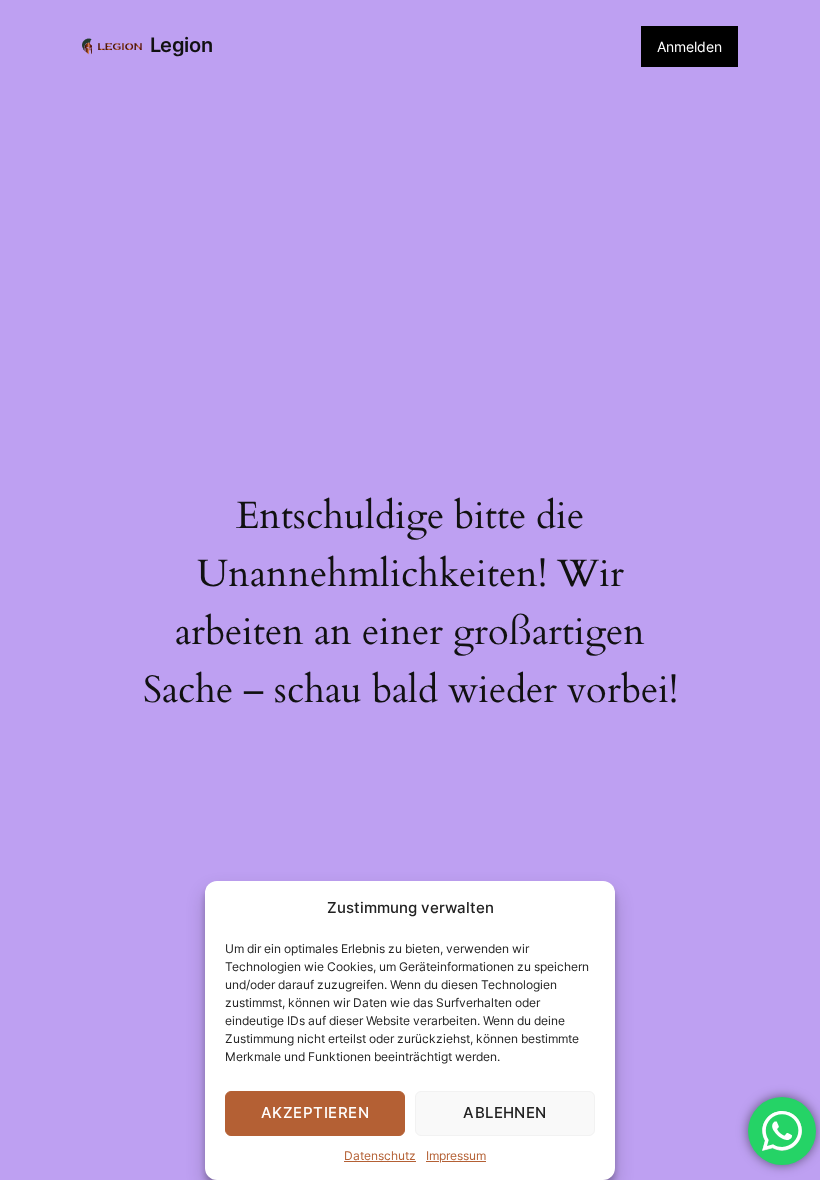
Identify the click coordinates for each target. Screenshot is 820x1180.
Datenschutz (380, 1155)
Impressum (456, 1155)
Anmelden (689, 46)
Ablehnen (505, 1112)
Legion (181, 45)
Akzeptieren (315, 1112)
